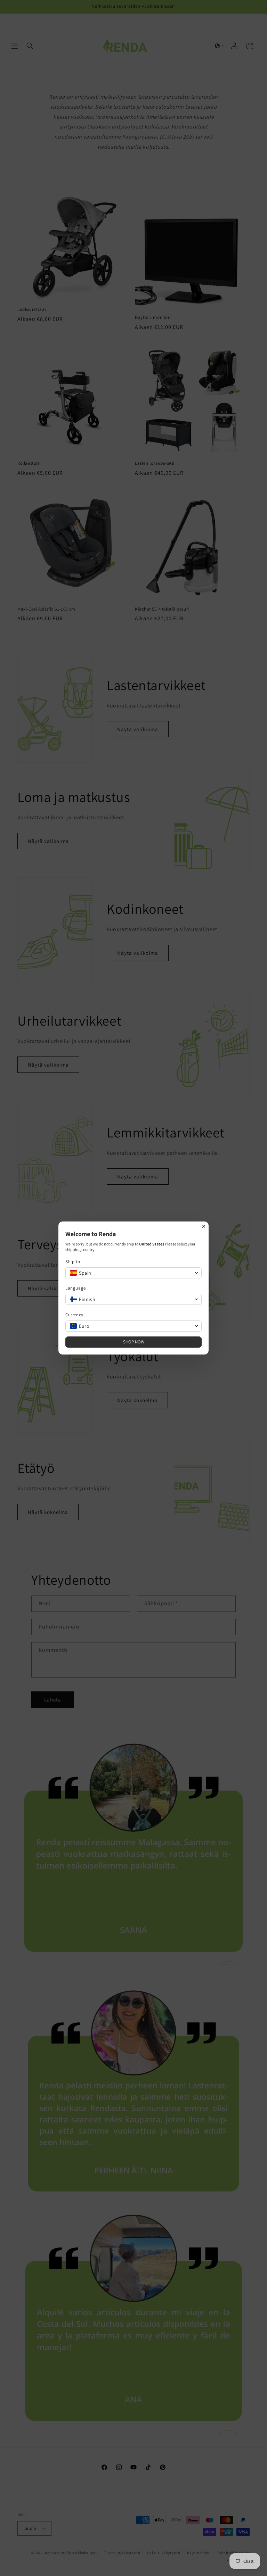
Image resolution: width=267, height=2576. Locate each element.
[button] (133, 1273)
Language (76, 1288)
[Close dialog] (204, 1226)
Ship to (73, 1262)
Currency (74, 1315)
